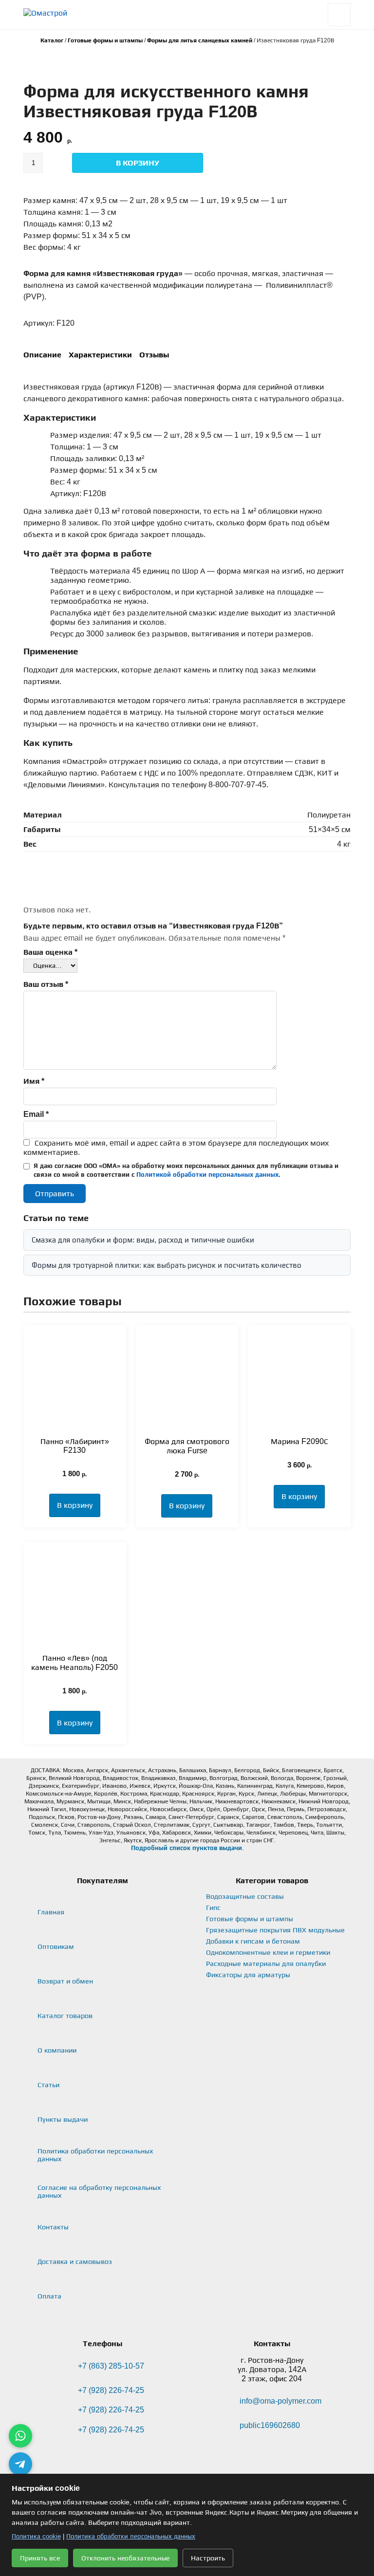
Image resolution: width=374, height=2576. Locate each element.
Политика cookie (36, 2536)
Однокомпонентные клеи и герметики (268, 1952)
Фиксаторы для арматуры (248, 1975)
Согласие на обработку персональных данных (99, 2191)
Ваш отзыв (46, 984)
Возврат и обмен (65, 1981)
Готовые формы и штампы (105, 40)
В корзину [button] (75, 1505)
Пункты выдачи (63, 2119)
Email (36, 1114)
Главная (51, 1912)
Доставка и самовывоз (75, 2261)
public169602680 (270, 2425)
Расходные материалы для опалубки (266, 1964)
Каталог (52, 40)
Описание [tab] (42, 355)
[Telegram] (20, 2464)
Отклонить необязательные (125, 2558)
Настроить (208, 2558)
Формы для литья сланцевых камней (200, 40)
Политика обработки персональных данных (95, 2155)
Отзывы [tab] (154, 355)
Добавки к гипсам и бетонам (253, 1941)
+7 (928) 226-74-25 (111, 2390)
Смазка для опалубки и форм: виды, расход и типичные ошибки (143, 1240)
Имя (34, 1081)
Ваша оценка (50, 952)
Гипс (213, 1908)
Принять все (40, 2558)
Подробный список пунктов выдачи (187, 1848)
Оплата (49, 2296)
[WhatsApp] (20, 2436)
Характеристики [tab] (100, 355)
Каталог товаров (65, 2016)
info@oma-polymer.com (280, 2401)
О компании (57, 2050)
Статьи (48, 2085)
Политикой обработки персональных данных (207, 1175)
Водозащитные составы (245, 1896)
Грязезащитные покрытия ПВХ (275, 1930)
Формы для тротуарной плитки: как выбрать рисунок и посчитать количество (167, 1265)
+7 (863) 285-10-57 (111, 2366)
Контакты (53, 2227)
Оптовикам (56, 1946)
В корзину (138, 163)
